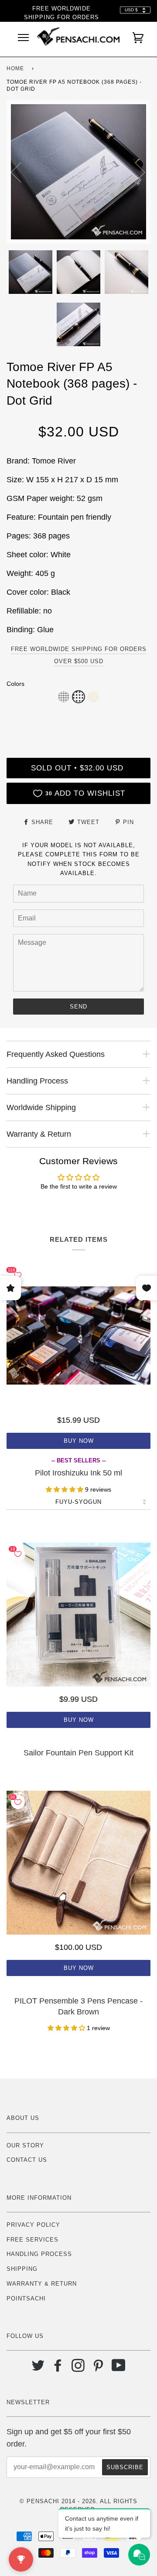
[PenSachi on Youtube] (119, 2369)
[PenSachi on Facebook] (58, 2369)
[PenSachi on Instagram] (78, 2369)
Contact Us (27, 2160)
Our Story (25, 2145)
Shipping (22, 2269)
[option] (78, 172)
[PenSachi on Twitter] (38, 2369)
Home (15, 68)
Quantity (78, 721)
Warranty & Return (42, 2284)
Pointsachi (26, 2298)
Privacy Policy (33, 2225)
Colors (15, 684)
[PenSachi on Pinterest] (98, 2369)
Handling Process (39, 2254)
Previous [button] (21, 172)
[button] (64, 697)
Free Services (32, 2240)
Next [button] (135, 172)
